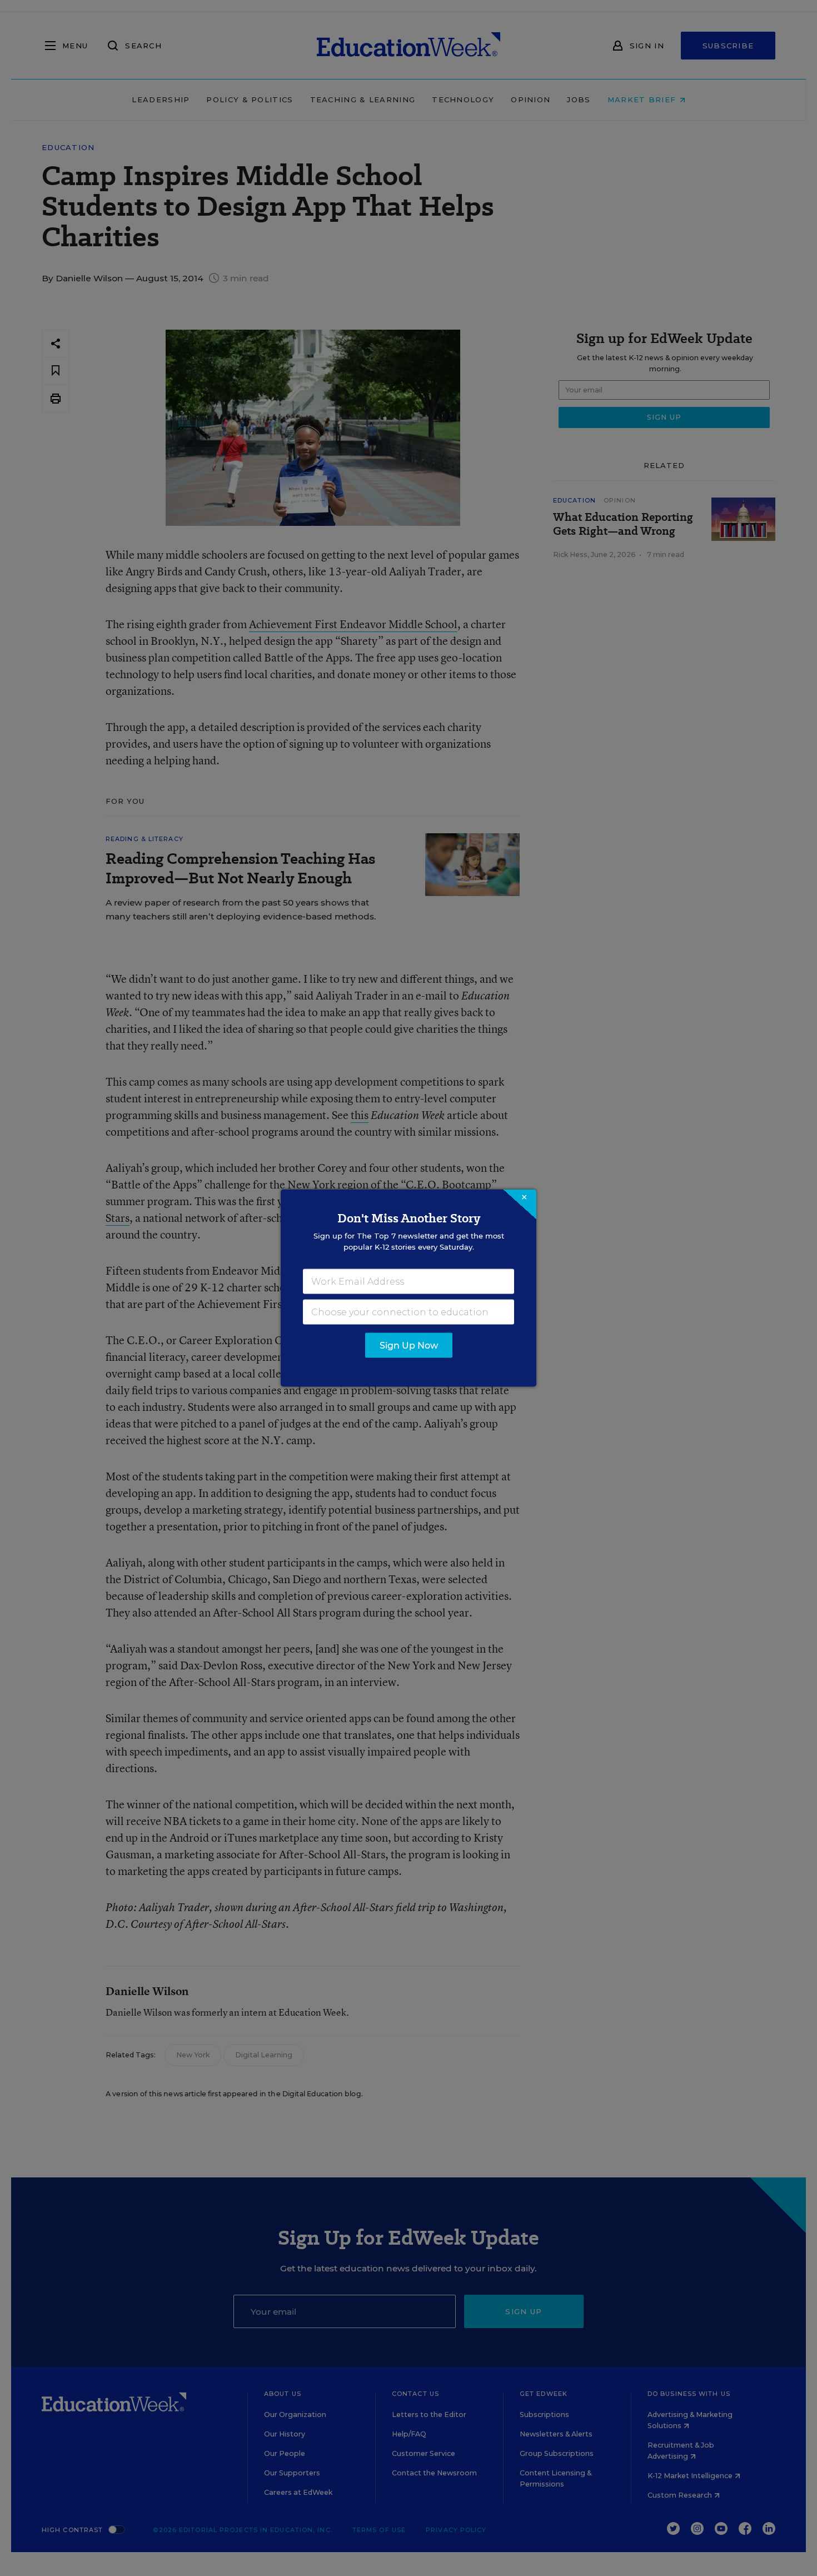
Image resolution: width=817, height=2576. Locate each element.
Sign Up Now (409, 1346)
